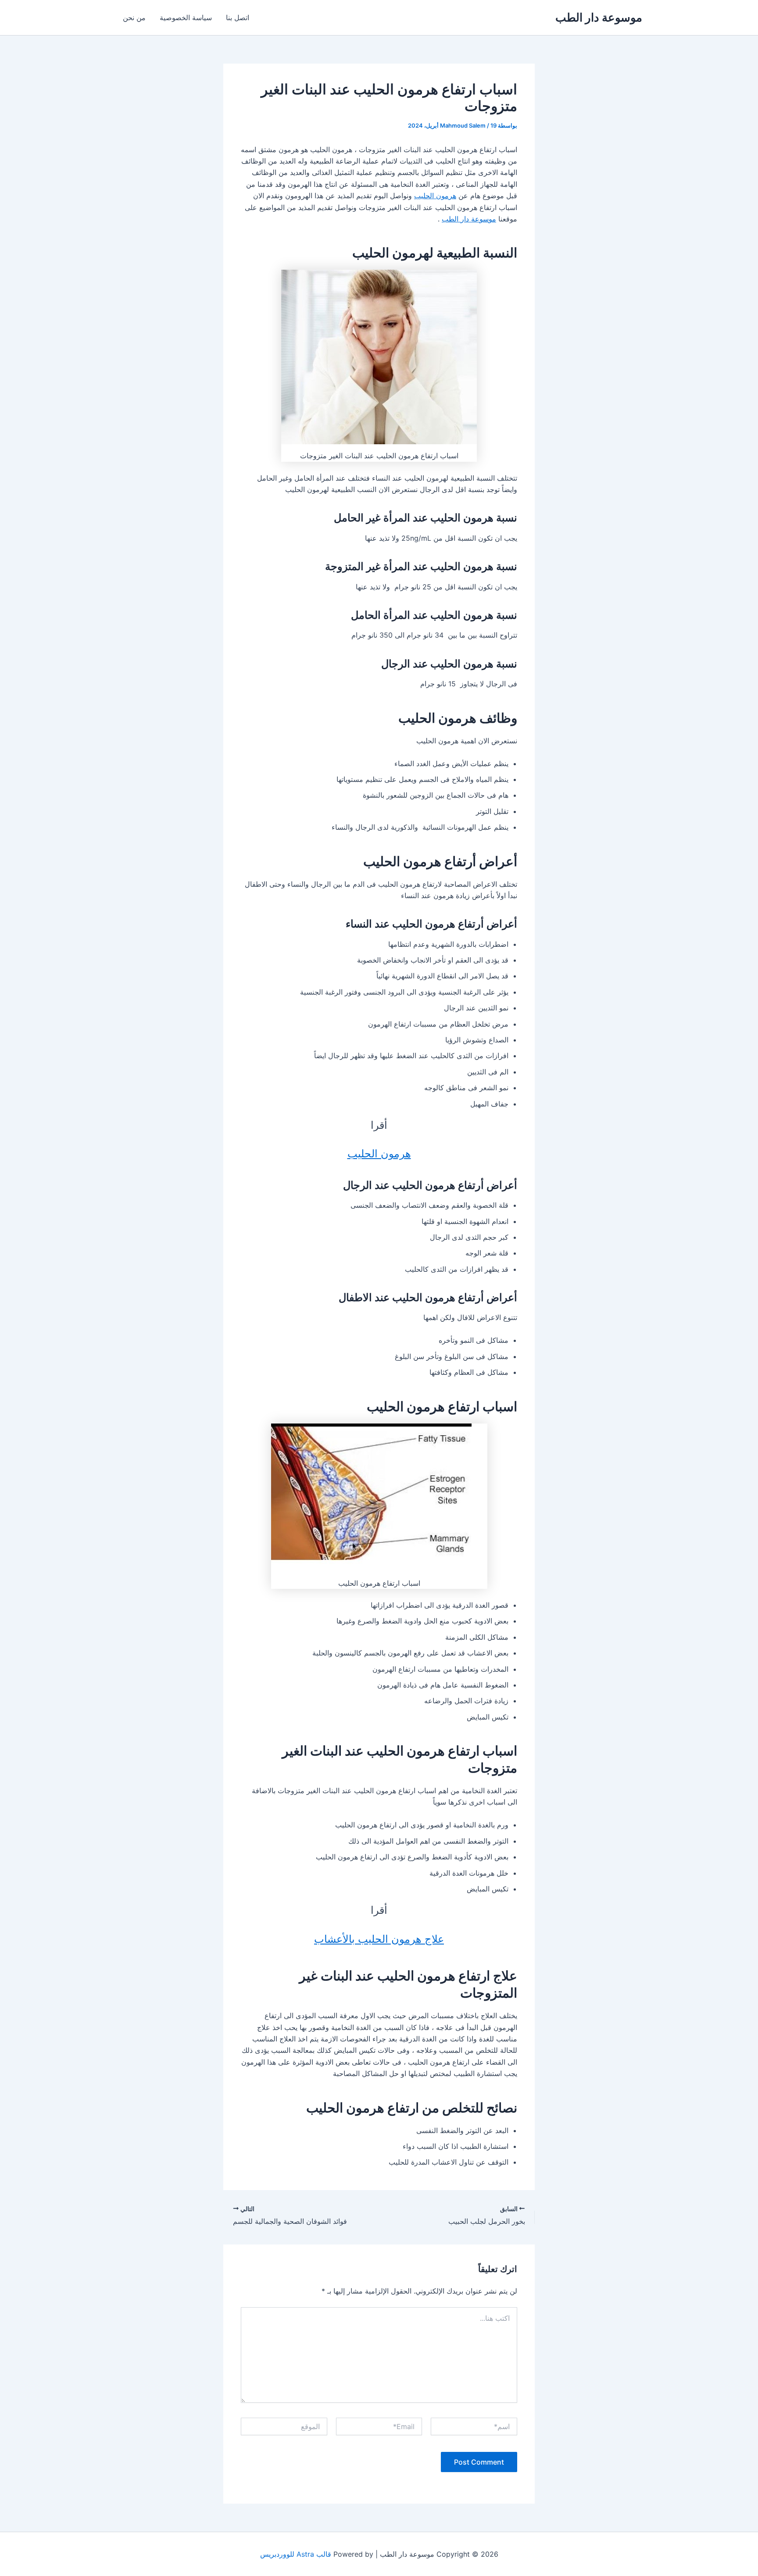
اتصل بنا (238, 18)
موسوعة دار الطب (599, 17)
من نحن (134, 18)
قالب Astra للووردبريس (296, 2554)
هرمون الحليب (435, 196)
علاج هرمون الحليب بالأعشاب (379, 1939)
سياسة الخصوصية (186, 18)
